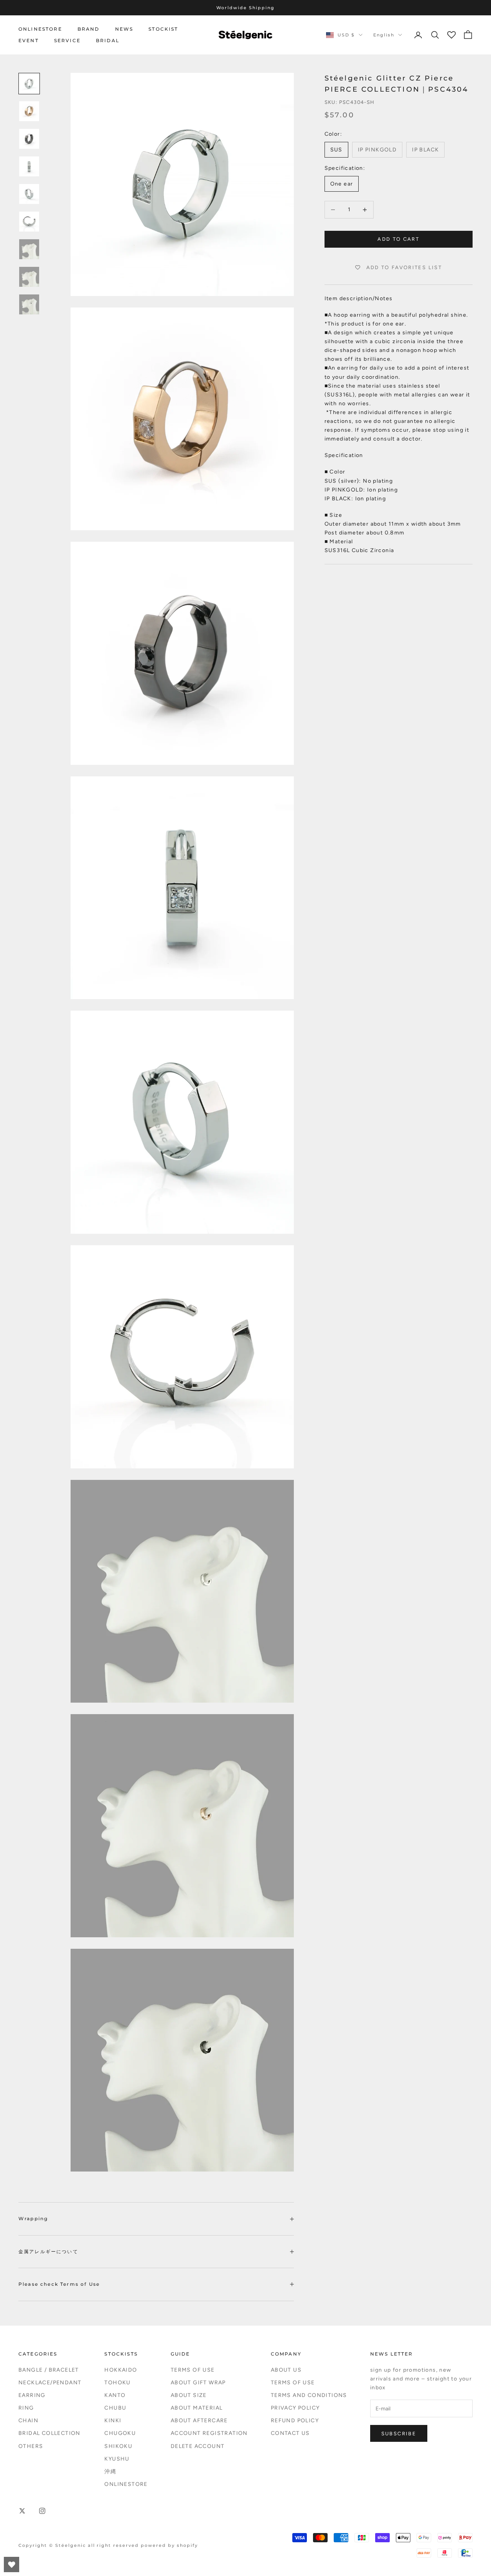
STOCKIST (163, 29)
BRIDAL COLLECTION (49, 2433)
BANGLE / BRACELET (49, 2370)
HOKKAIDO (121, 2370)
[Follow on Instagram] (42, 2511)
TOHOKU (117, 2383)
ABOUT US (286, 2370)
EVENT (29, 40)
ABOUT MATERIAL (197, 2408)
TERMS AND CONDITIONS (309, 2395)
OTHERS (31, 2446)
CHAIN (28, 2421)
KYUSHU (117, 2459)
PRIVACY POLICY (295, 2408)
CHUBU (115, 2408)
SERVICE (67, 40)
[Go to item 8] (29, 277)
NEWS (124, 29)
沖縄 (110, 2472)
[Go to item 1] (29, 84)
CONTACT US (290, 2433)
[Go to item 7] (29, 249)
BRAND (89, 29)
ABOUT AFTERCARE (199, 2421)
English (384, 35)
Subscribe (399, 2434)
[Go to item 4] (29, 166)
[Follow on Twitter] (22, 2511)
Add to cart (398, 239)
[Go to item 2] (29, 111)
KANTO (115, 2395)
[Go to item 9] (29, 304)
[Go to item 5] (29, 194)
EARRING (32, 2395)
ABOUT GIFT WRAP (198, 2383)
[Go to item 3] (29, 139)
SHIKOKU (118, 2446)
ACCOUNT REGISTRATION (209, 2433)
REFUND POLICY (295, 2421)
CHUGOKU (120, 2433)
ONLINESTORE (40, 29)
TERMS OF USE (193, 2370)
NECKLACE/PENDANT (50, 2383)
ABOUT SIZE (189, 2395)
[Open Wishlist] (12, 2564)
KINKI (113, 2421)
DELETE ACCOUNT (198, 2446)
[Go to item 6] (29, 222)
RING (26, 2408)
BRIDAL (108, 40)
